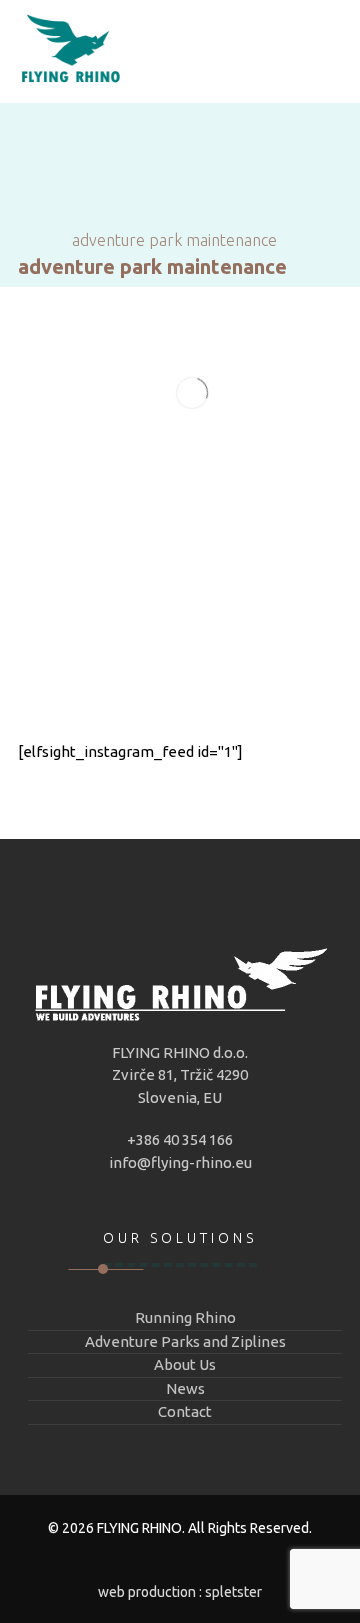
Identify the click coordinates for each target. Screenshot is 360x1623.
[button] (180, 721)
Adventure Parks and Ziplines (185, 1341)
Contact (185, 1411)
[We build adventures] (70, 51)
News (185, 1388)
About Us (185, 1364)
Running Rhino (185, 1317)
